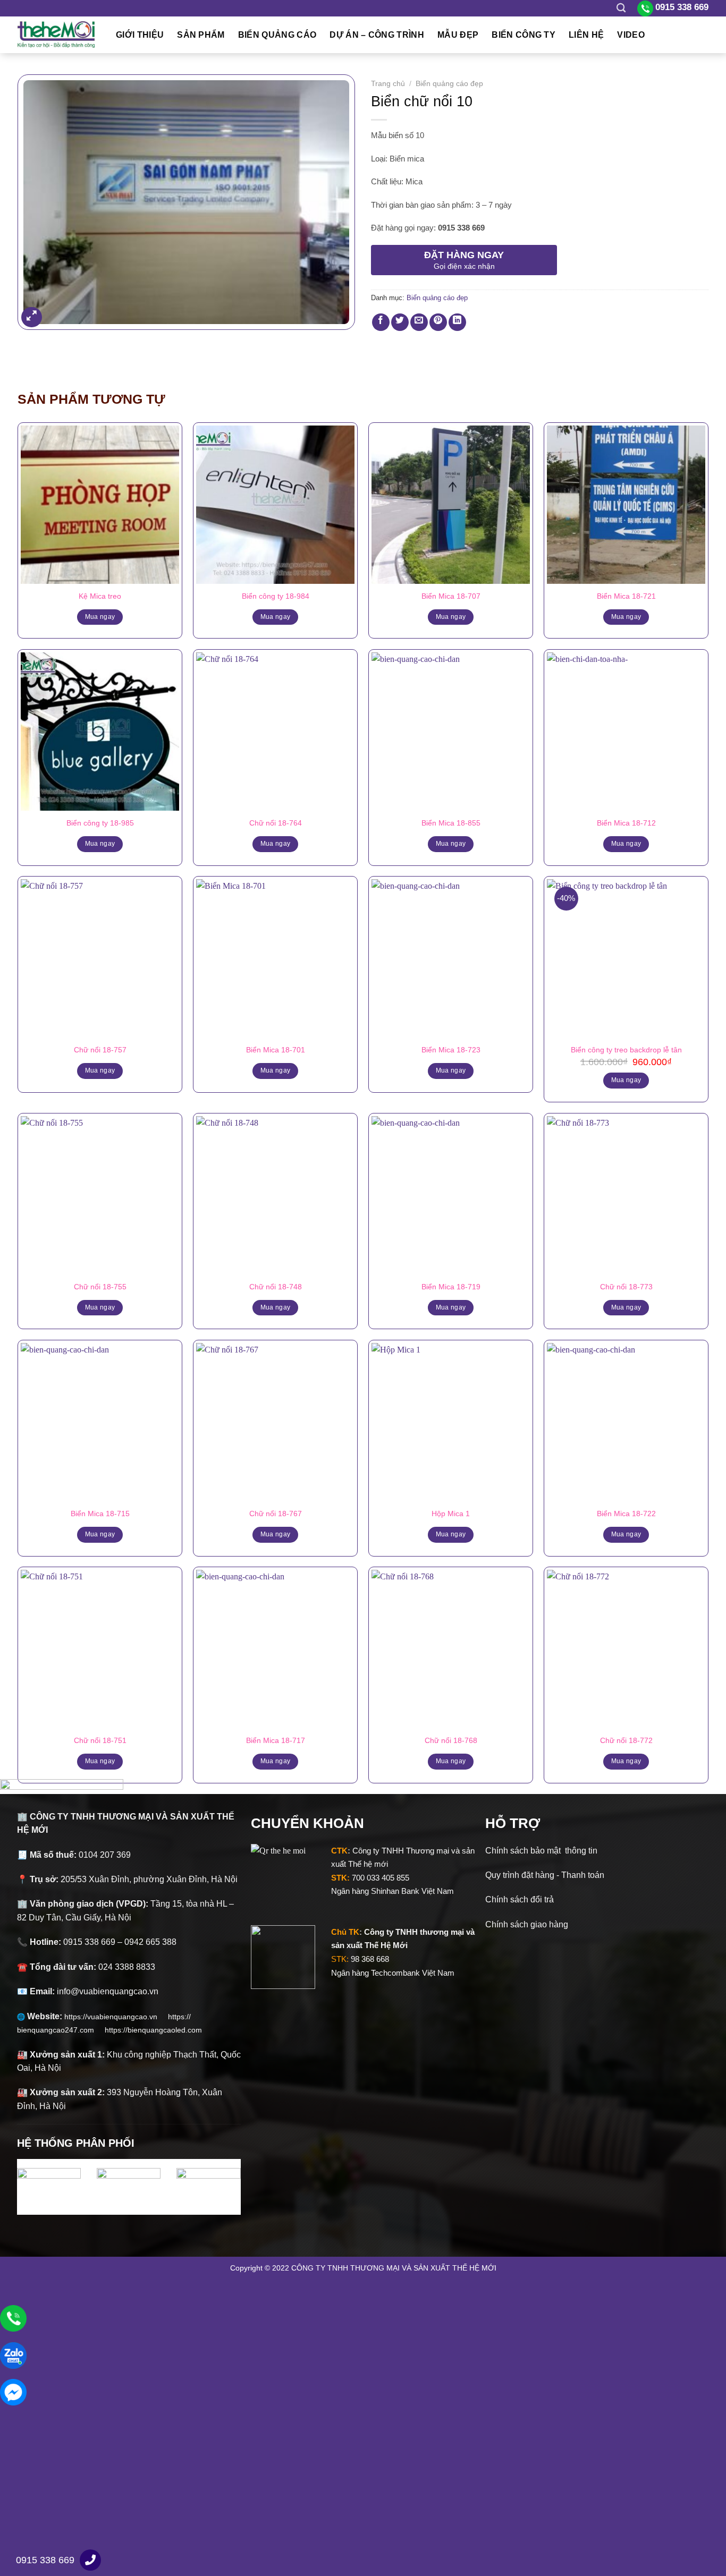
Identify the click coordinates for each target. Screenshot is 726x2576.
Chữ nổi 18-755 (100, 1287)
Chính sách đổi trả (520, 1899)
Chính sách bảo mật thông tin (541, 1851)
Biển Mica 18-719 (451, 1287)
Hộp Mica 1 (451, 1514)
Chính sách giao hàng (527, 1924)
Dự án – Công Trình (377, 35)
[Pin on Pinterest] (438, 322)
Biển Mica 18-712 (626, 823)
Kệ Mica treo (100, 596)
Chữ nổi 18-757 (100, 1050)
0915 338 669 (45, 2560)
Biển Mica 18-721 (626, 596)
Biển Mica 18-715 (100, 1514)
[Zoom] (32, 317)
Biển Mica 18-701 (276, 1050)
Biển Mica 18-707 (451, 596)
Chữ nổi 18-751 (100, 1740)
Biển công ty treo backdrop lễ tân (626, 1050)
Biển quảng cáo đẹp (449, 84)
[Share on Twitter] (400, 322)
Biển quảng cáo (277, 35)
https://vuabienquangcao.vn (116, 2017)
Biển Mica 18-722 (626, 1514)
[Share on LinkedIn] (457, 322)
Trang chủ (388, 84)
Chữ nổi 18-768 (451, 1740)
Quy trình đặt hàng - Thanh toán (545, 1875)
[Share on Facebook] (381, 322)
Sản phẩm (201, 35)
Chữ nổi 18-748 (276, 1287)
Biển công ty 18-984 (276, 596)
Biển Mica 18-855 (451, 823)
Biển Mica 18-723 (451, 1050)
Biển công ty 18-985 (100, 823)
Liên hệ (586, 35)
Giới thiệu (140, 35)
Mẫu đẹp (458, 35)
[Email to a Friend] (419, 322)
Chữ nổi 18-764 (276, 823)
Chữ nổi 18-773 (626, 1287)
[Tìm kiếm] (621, 8)
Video (631, 35)
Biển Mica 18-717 (276, 1740)
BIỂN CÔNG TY (524, 35)
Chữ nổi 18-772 (626, 1740)
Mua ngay (100, 617)
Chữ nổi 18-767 (276, 1514)
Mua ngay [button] (626, 1080)
